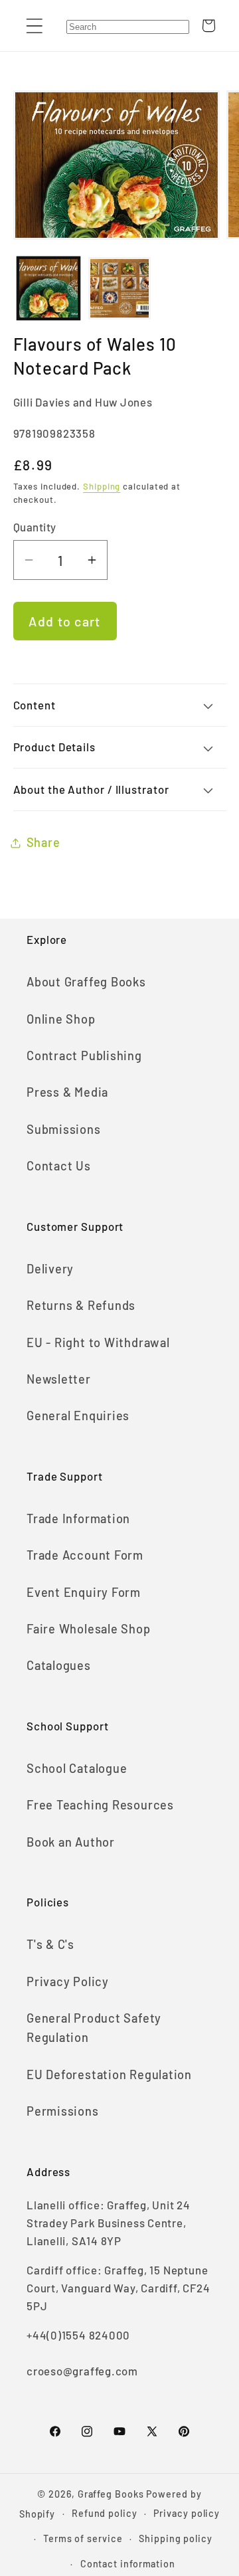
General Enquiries (78, 1416)
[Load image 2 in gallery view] (119, 288)
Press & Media (67, 1092)
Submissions (64, 1129)
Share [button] (43, 842)
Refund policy (105, 2513)
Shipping (102, 486)
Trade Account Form (85, 1555)
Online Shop (61, 1019)
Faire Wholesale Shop (89, 1629)
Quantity (35, 527)
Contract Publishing (84, 1056)
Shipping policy (176, 2538)
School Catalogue (77, 1768)
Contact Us (59, 1166)
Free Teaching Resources (100, 1805)
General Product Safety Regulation (94, 2028)
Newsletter (59, 1379)
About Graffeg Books (86, 982)
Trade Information (78, 1518)
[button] (34, 26)
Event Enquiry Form (84, 1592)
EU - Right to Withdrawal (98, 1342)
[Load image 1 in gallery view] (48, 288)
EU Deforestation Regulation (109, 2074)
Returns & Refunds (81, 1305)
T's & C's (50, 1944)
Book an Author (71, 1842)
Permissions (63, 2111)
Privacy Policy (68, 1981)
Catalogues (59, 1665)
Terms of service (83, 2538)
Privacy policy (187, 2513)
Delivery (50, 1269)
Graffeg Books (111, 2494)
